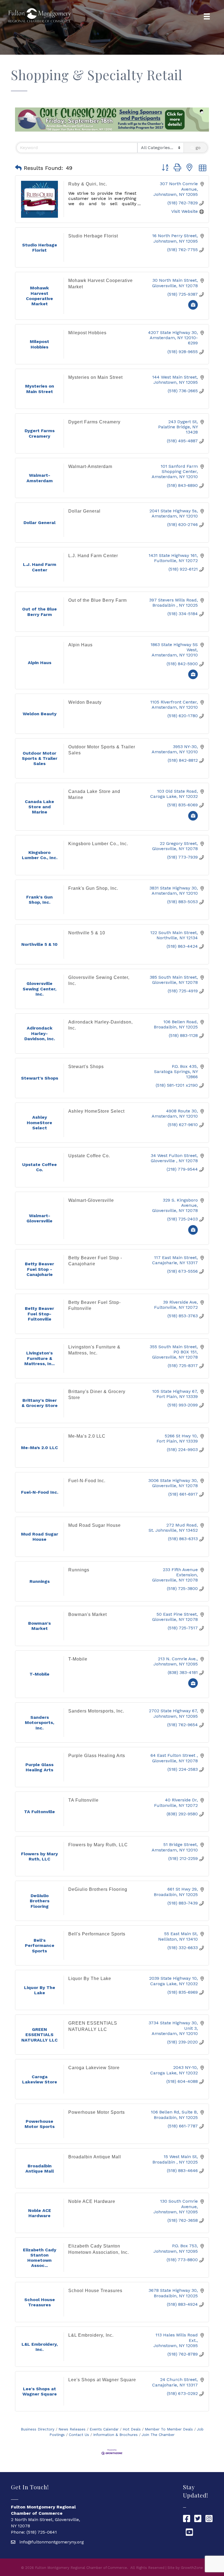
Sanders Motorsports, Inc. (96, 1711)
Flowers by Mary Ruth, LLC (98, 1845)
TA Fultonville (83, 1800)
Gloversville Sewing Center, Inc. (99, 980)
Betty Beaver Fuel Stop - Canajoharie (95, 1261)
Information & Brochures (115, 2435)
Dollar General (84, 511)
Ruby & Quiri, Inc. (88, 184)
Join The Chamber (158, 2435)
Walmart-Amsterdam (90, 466)
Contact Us (79, 2435)
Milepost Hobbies (87, 333)
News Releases (72, 2429)
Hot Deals (132, 2429)
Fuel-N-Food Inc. (87, 1481)
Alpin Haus (80, 645)
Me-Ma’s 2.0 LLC (87, 1436)
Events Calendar (104, 2429)
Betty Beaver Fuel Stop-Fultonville (95, 1305)
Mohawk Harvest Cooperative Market (101, 284)
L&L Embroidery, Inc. (91, 2335)
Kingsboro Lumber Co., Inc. (98, 844)
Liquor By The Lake (90, 1978)
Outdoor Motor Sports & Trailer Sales (102, 750)
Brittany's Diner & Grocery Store (97, 1395)
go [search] (198, 148)
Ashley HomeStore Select (96, 1111)
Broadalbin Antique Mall (95, 2157)
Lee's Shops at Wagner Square (102, 2380)
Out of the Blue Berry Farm (98, 600)
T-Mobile (78, 1659)
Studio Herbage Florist (93, 236)
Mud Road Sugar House (95, 1525)
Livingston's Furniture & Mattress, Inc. (94, 1350)
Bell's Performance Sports (97, 1934)
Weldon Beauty (85, 702)
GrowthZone (192, 2568)
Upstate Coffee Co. (89, 1156)
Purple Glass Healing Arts (97, 1756)
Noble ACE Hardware (92, 2201)
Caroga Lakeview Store (94, 2068)
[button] (18, 168)
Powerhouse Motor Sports (97, 2112)
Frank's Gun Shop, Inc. (93, 888)
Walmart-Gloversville (91, 1200)
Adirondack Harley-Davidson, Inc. (101, 1025)
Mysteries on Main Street (95, 377)
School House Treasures (95, 2291)
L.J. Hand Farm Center (93, 556)
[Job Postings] (193, 308)
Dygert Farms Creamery (94, 422)
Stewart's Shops (86, 1067)
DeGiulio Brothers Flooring (98, 1889)
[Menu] (207, 16)
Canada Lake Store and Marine (94, 794)
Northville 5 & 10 (87, 933)
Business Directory (38, 2429)
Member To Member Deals (169, 2429)
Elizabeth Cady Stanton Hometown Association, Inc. (99, 2249)
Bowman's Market (88, 1614)
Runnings (79, 1570)
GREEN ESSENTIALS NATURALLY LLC (93, 2026)
